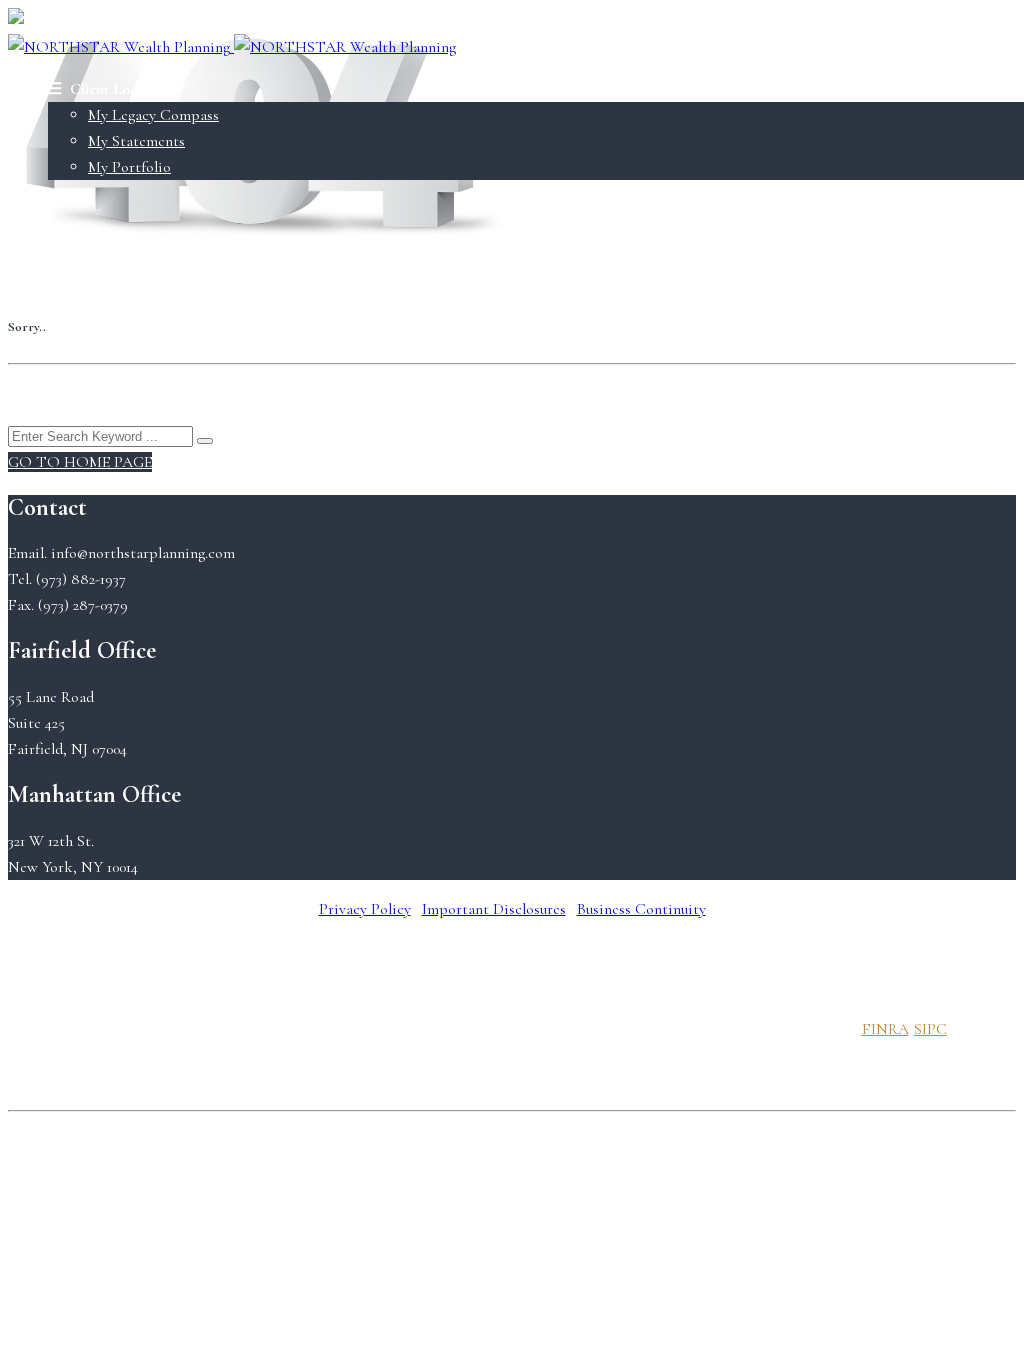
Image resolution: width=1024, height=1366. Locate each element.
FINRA (885, 1029)
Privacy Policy (365, 909)
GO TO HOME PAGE (80, 462)
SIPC (930, 1029)
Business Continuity (641, 909)
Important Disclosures (494, 909)
